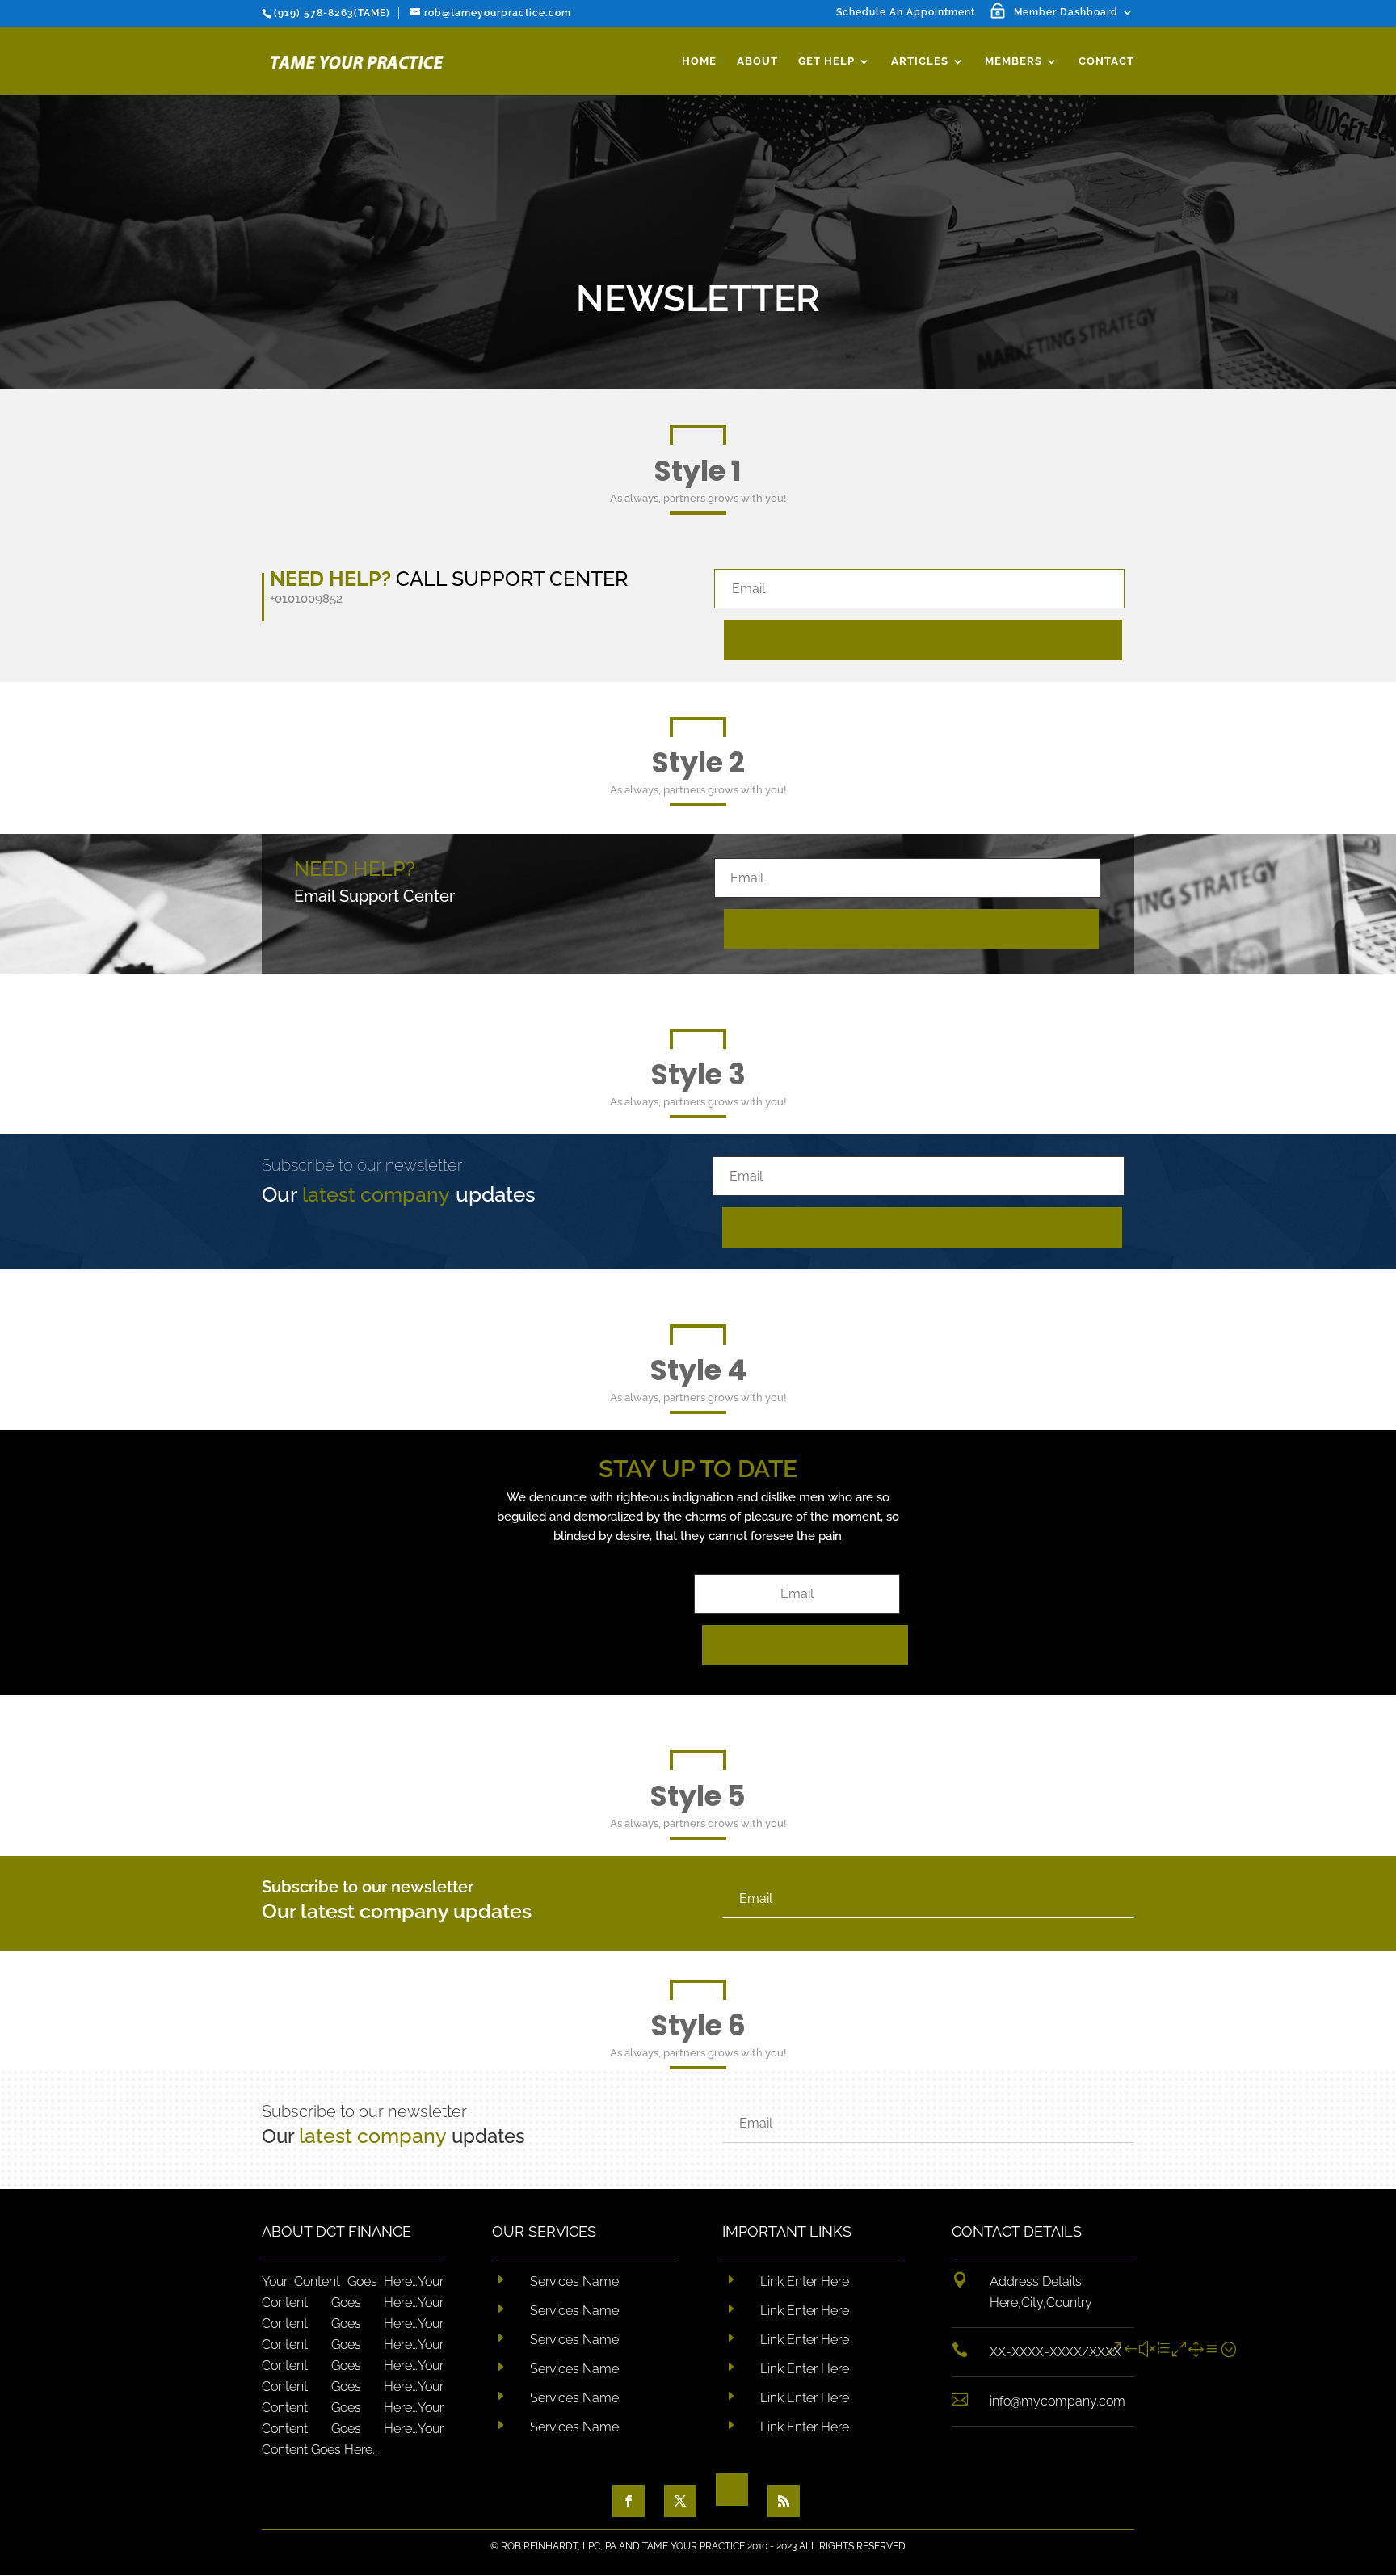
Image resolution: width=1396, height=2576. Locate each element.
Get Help (826, 61)
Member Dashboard (1066, 13)
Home (699, 61)
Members (1013, 61)
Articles (920, 61)
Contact (1106, 61)
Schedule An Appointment (906, 13)
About (757, 61)
